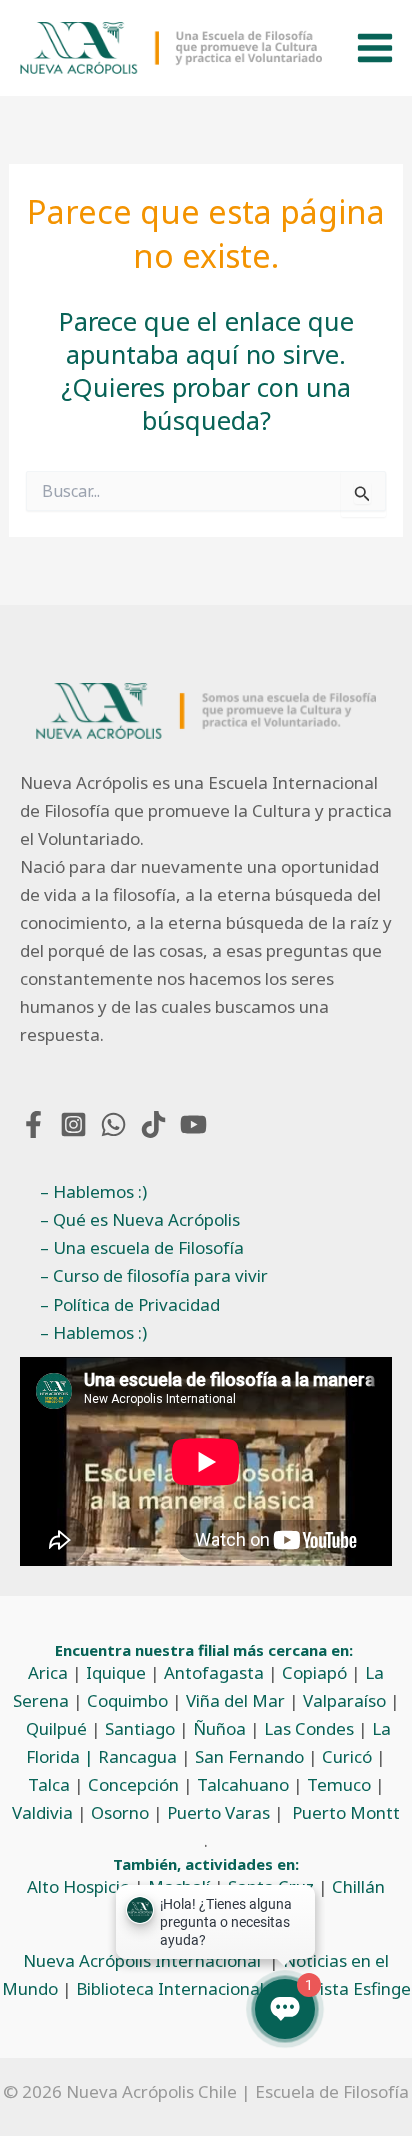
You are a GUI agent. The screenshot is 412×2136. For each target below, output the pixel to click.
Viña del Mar (235, 1700)
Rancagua (137, 1756)
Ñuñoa (219, 1728)
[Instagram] (73, 1124)
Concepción (133, 1784)
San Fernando (249, 1756)
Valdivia (42, 1812)
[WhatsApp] (113, 1124)
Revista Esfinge (350, 1988)
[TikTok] (153, 1124)
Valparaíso (344, 1700)
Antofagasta (214, 1672)
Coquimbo (127, 1700)
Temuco (339, 1784)
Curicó (347, 1756)
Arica (48, 1672)
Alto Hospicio (78, 1886)
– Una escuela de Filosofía (142, 1247)
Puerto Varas (218, 1812)
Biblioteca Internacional (170, 1988)
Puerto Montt (346, 1812)
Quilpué (56, 1728)
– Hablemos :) (93, 1191)
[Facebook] (33, 1124)
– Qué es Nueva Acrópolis (140, 1219)
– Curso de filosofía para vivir (154, 1275)
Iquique (116, 1672)
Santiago (140, 1728)
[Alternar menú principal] (375, 48)
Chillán (358, 1886)
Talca (49, 1784)
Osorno (120, 1812)
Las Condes (309, 1728)
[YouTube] (193, 1124)
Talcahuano (243, 1784)
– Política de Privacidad (130, 1304)
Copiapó (314, 1672)
